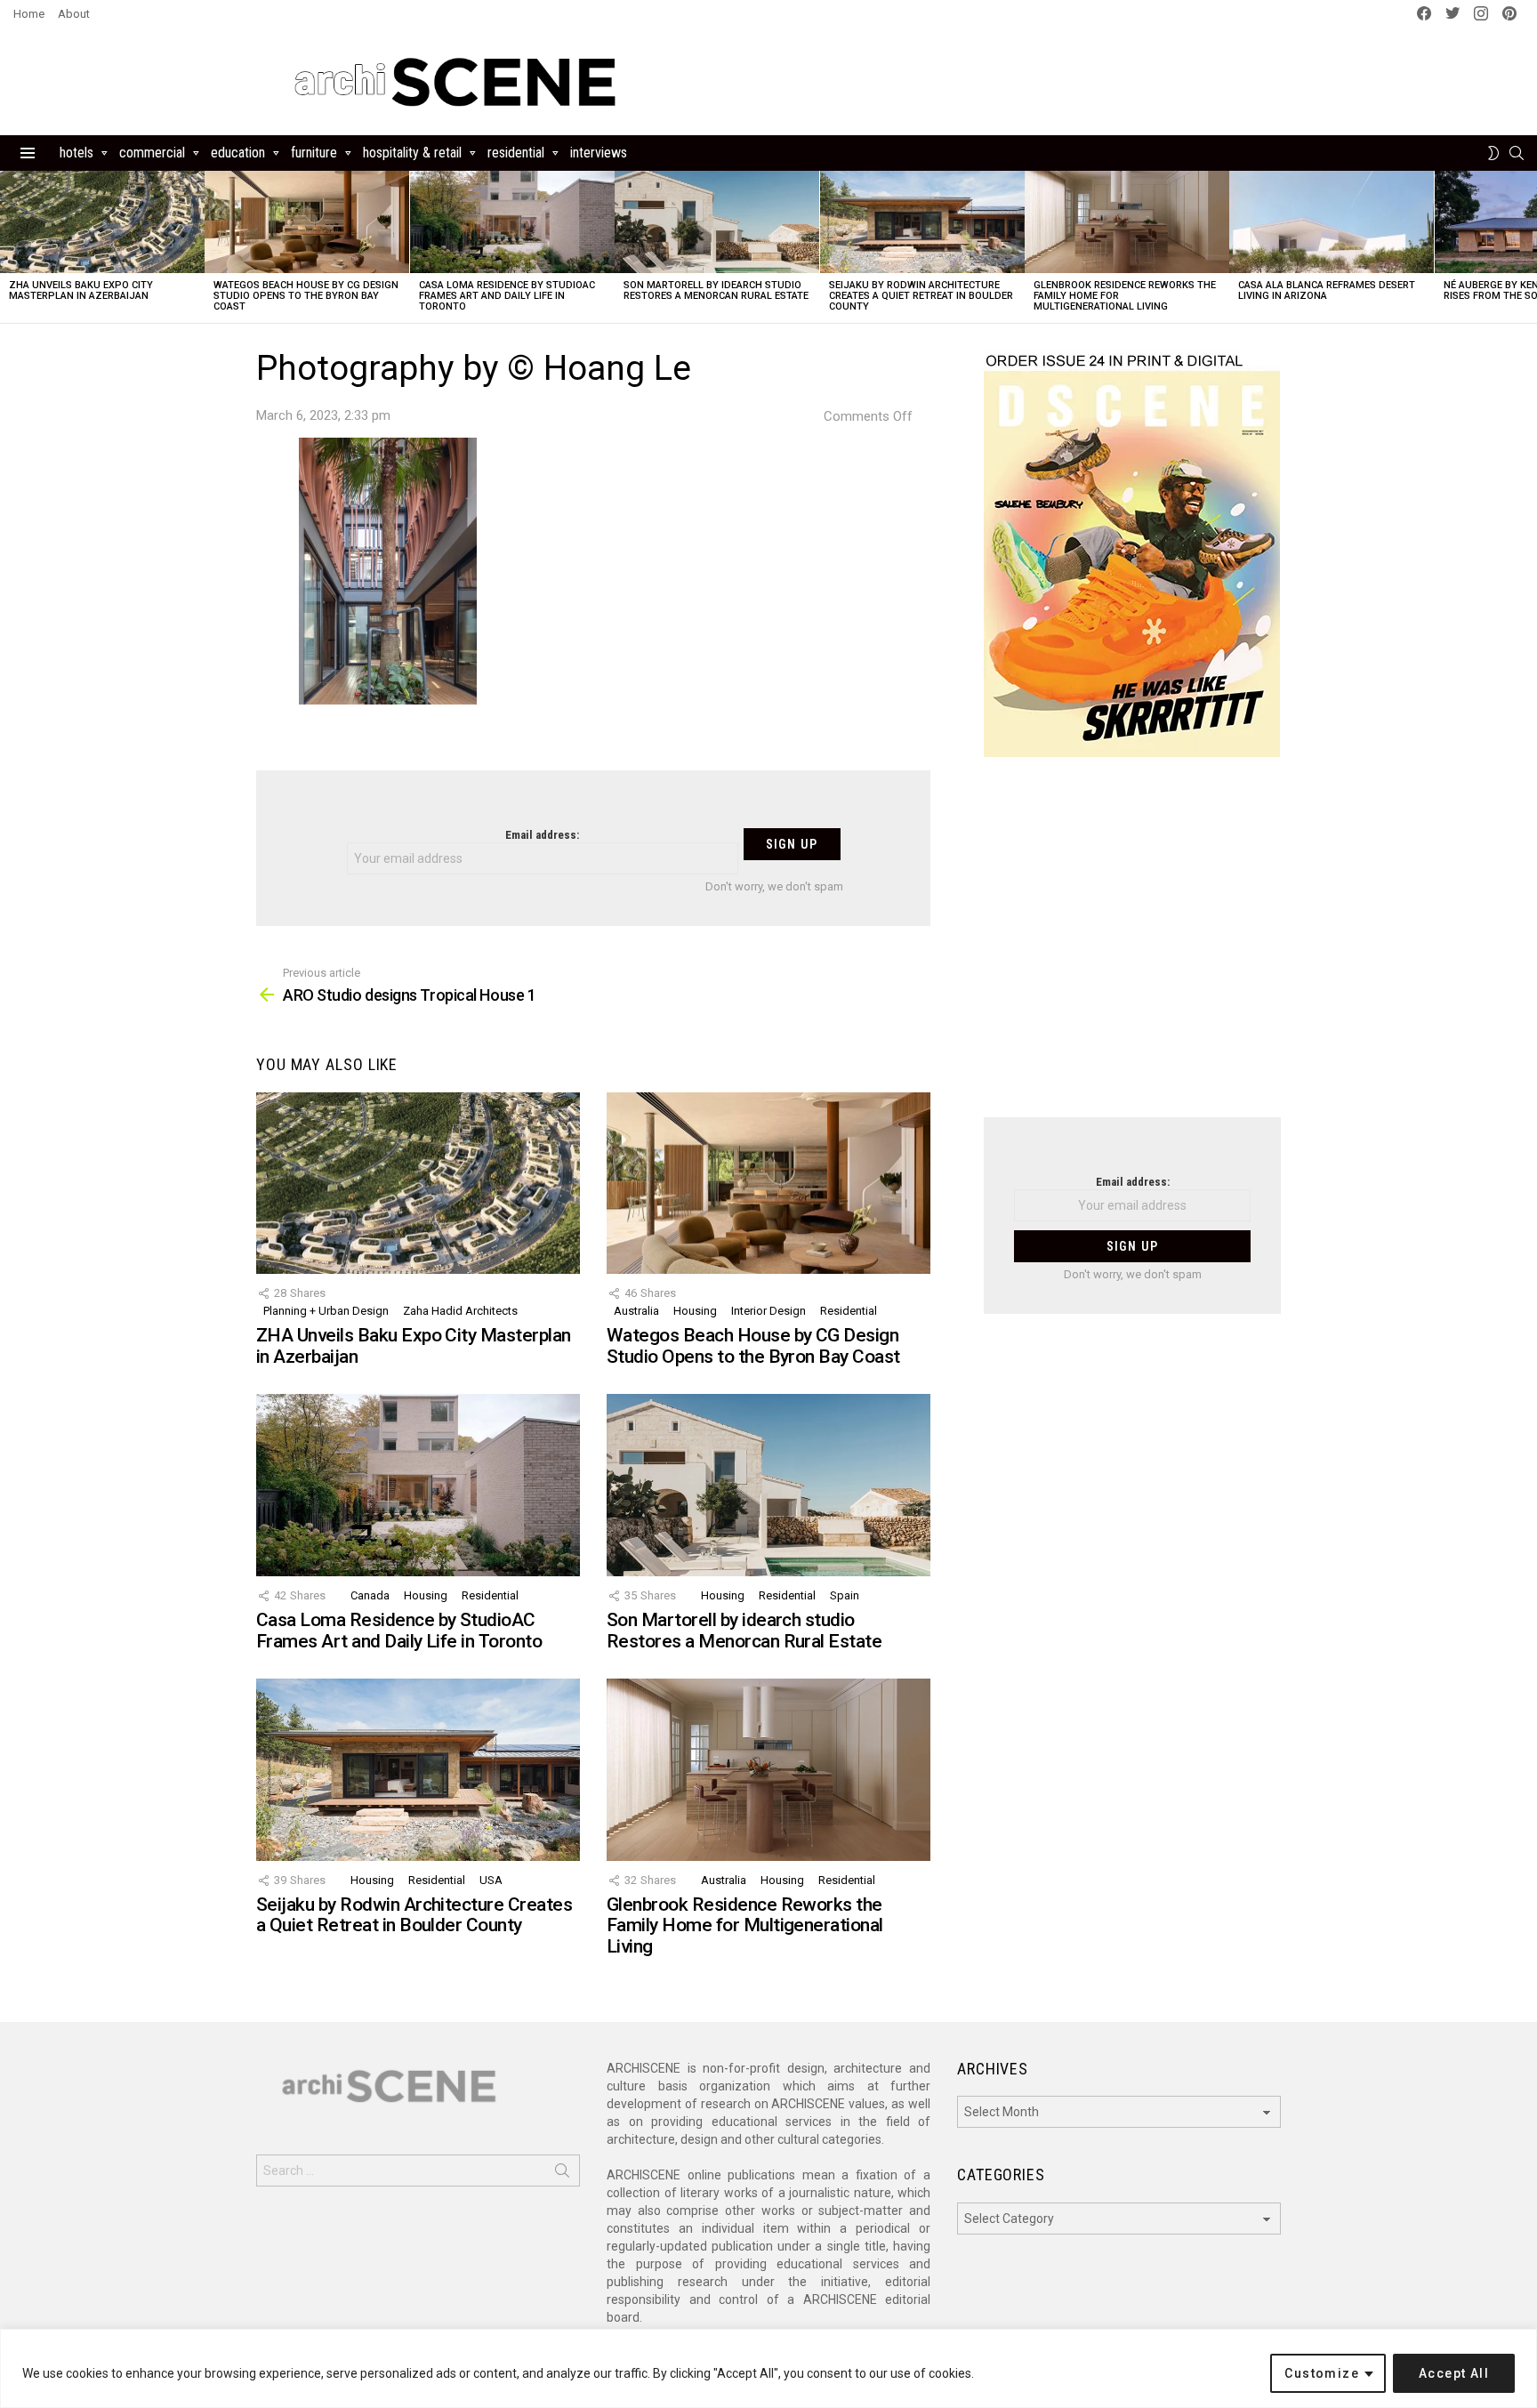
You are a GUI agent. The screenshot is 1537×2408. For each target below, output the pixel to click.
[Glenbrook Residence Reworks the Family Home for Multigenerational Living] (1127, 222)
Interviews (599, 153)
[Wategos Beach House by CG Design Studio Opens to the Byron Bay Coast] (307, 222)
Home (29, 14)
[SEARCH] (1517, 153)
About (74, 14)
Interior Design (768, 1311)
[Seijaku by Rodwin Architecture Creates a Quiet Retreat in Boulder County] (922, 222)
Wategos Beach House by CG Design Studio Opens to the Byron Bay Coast (306, 296)
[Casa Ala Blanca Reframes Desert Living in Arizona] (1332, 222)
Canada (370, 1595)
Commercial (152, 153)
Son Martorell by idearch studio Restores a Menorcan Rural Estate (716, 290)
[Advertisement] (1132, 948)
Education (238, 153)
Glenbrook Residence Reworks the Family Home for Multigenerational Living (745, 1925)
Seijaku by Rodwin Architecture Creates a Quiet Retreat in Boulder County (921, 296)
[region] (768, 2368)
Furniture (314, 153)
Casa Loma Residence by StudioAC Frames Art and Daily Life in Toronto (507, 296)
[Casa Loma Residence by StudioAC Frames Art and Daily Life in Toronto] (512, 222)
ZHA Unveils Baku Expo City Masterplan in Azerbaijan (81, 290)
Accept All (1454, 2373)
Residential (516, 153)
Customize (1322, 2373)
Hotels (76, 153)
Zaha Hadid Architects (460, 1311)
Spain (845, 1595)
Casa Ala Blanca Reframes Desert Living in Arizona (1327, 290)
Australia (636, 1311)
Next (1528, 247)
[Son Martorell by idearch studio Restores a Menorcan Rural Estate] (717, 222)
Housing (695, 1311)
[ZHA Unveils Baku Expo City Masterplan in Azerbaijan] (102, 222)
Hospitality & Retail (412, 153)
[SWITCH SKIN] (1493, 153)
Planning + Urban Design (326, 1311)
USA (491, 1880)
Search (562, 2174)
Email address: (542, 835)
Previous (9, 247)
